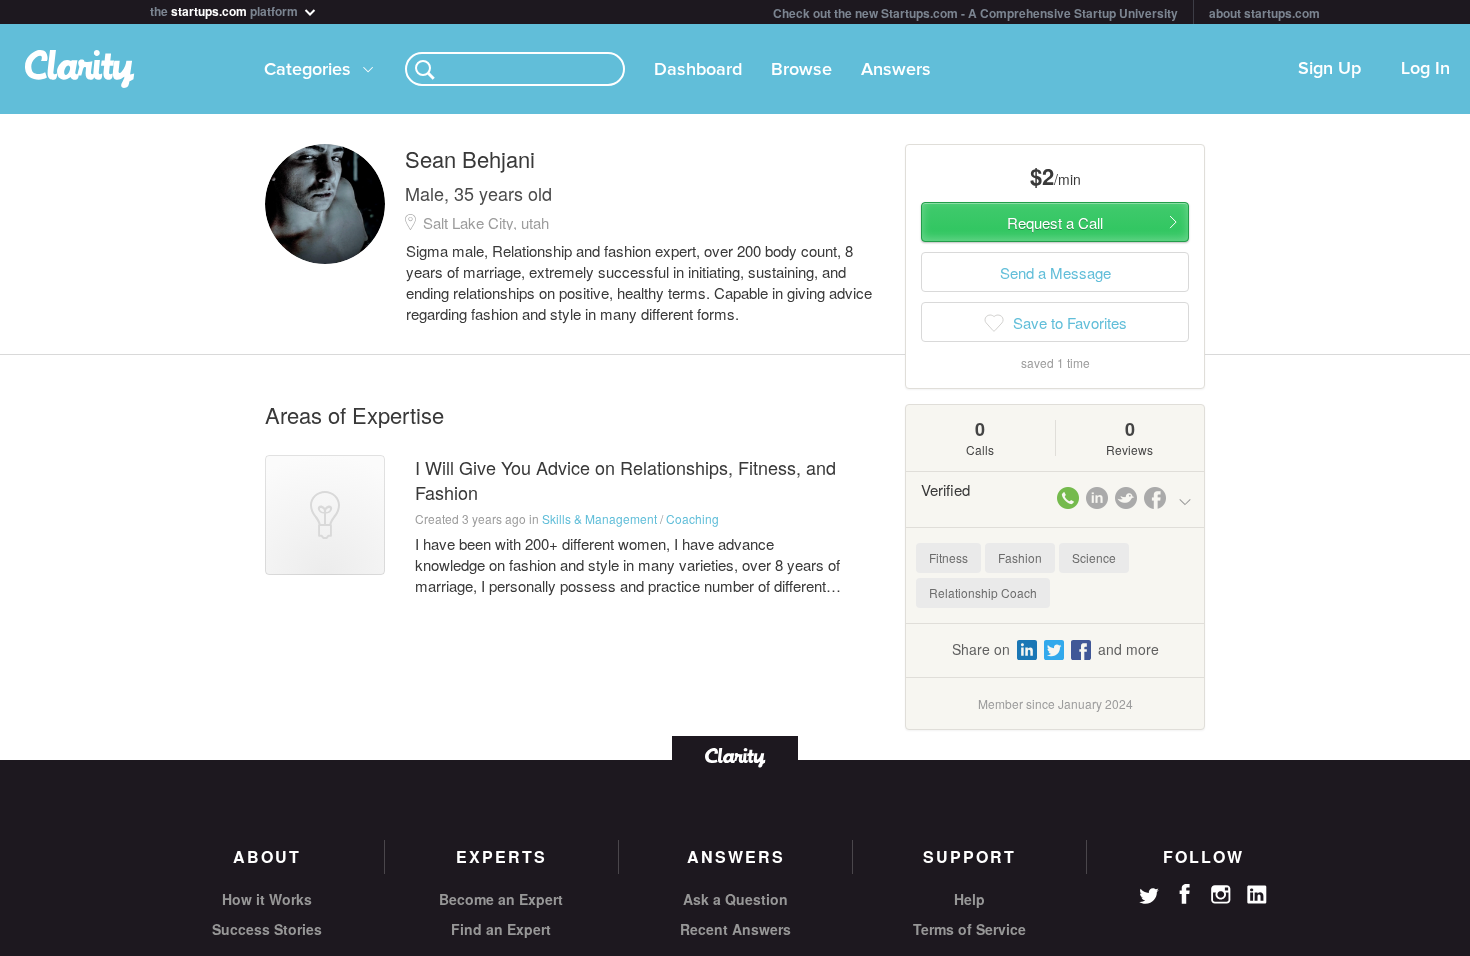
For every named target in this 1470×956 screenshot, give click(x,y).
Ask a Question (735, 899)
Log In (1425, 69)
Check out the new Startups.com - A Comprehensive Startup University (975, 13)
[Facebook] (1185, 894)
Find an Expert (501, 929)
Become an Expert (501, 899)
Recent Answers (735, 929)
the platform (225, 9)
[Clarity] (735, 755)
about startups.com (1264, 13)
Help (969, 899)
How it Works (267, 899)
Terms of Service (969, 929)
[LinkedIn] (1257, 895)
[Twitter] (1149, 898)
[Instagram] (1221, 895)
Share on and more (1055, 649)
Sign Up (1329, 69)
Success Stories (267, 929)
